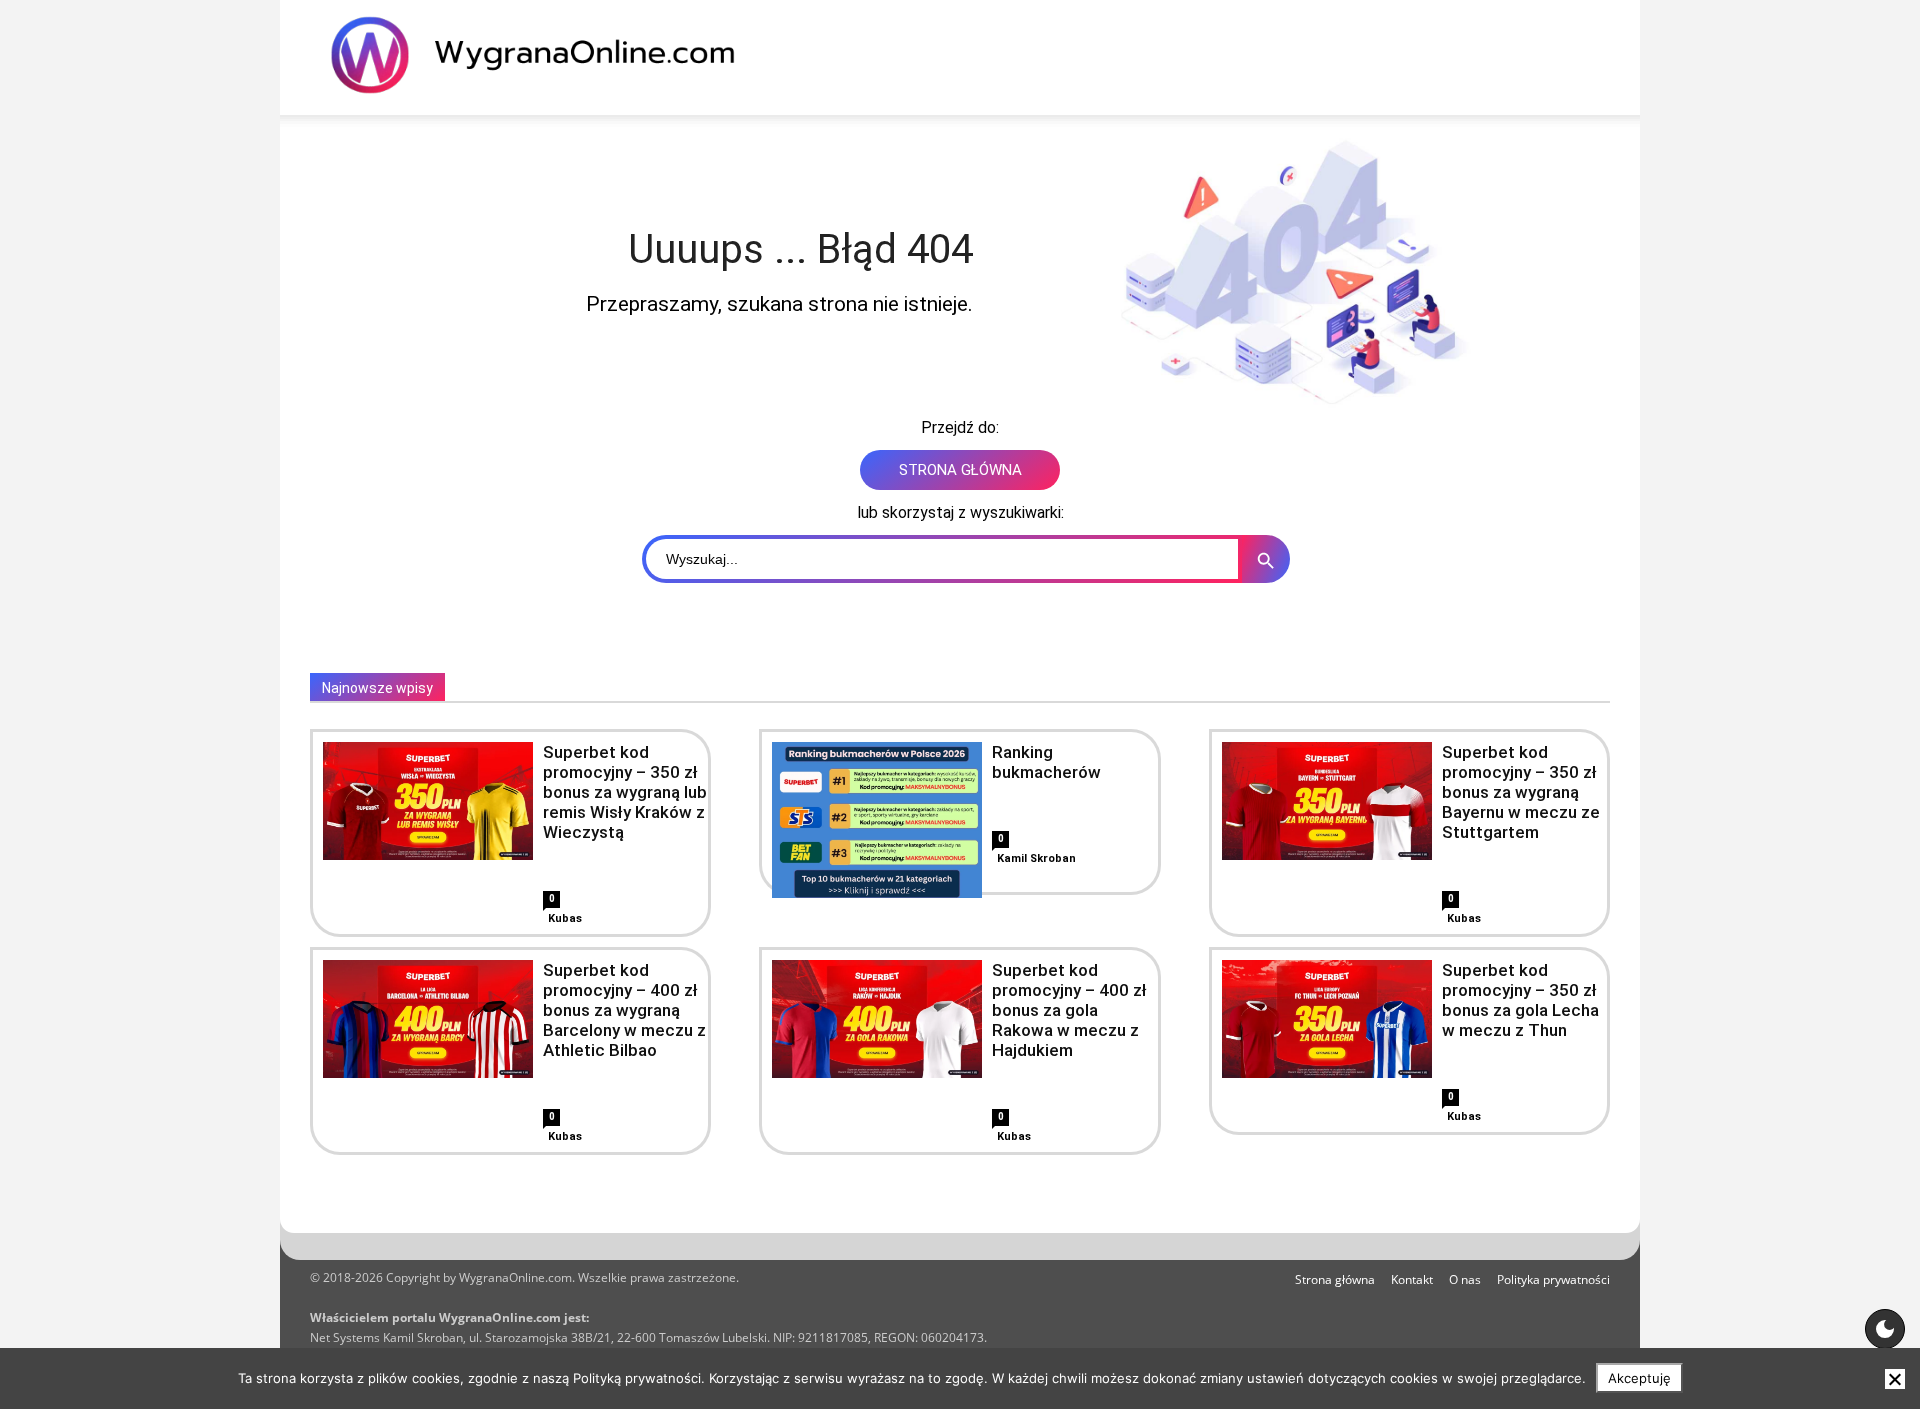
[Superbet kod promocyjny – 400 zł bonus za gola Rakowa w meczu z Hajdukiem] (877, 1019)
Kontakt (1412, 1279)
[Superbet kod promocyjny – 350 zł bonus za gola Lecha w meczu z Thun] (1327, 1019)
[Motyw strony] (1885, 1329)
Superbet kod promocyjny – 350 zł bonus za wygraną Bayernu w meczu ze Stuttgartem (1521, 792)
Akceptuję (1639, 1378)
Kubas (565, 918)
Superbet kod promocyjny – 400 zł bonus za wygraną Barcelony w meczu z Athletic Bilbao (624, 1010)
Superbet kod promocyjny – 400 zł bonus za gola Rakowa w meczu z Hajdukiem (1069, 1010)
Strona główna (1335, 1279)
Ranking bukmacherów (1046, 762)
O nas (1465, 1279)
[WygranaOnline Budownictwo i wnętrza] (545, 55)
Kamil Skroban (1036, 858)
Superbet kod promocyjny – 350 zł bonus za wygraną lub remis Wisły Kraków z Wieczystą (625, 792)
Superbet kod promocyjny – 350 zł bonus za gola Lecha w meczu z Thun (1520, 1000)
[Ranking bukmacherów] (877, 847)
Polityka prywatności (1553, 1279)
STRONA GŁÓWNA (960, 470)
